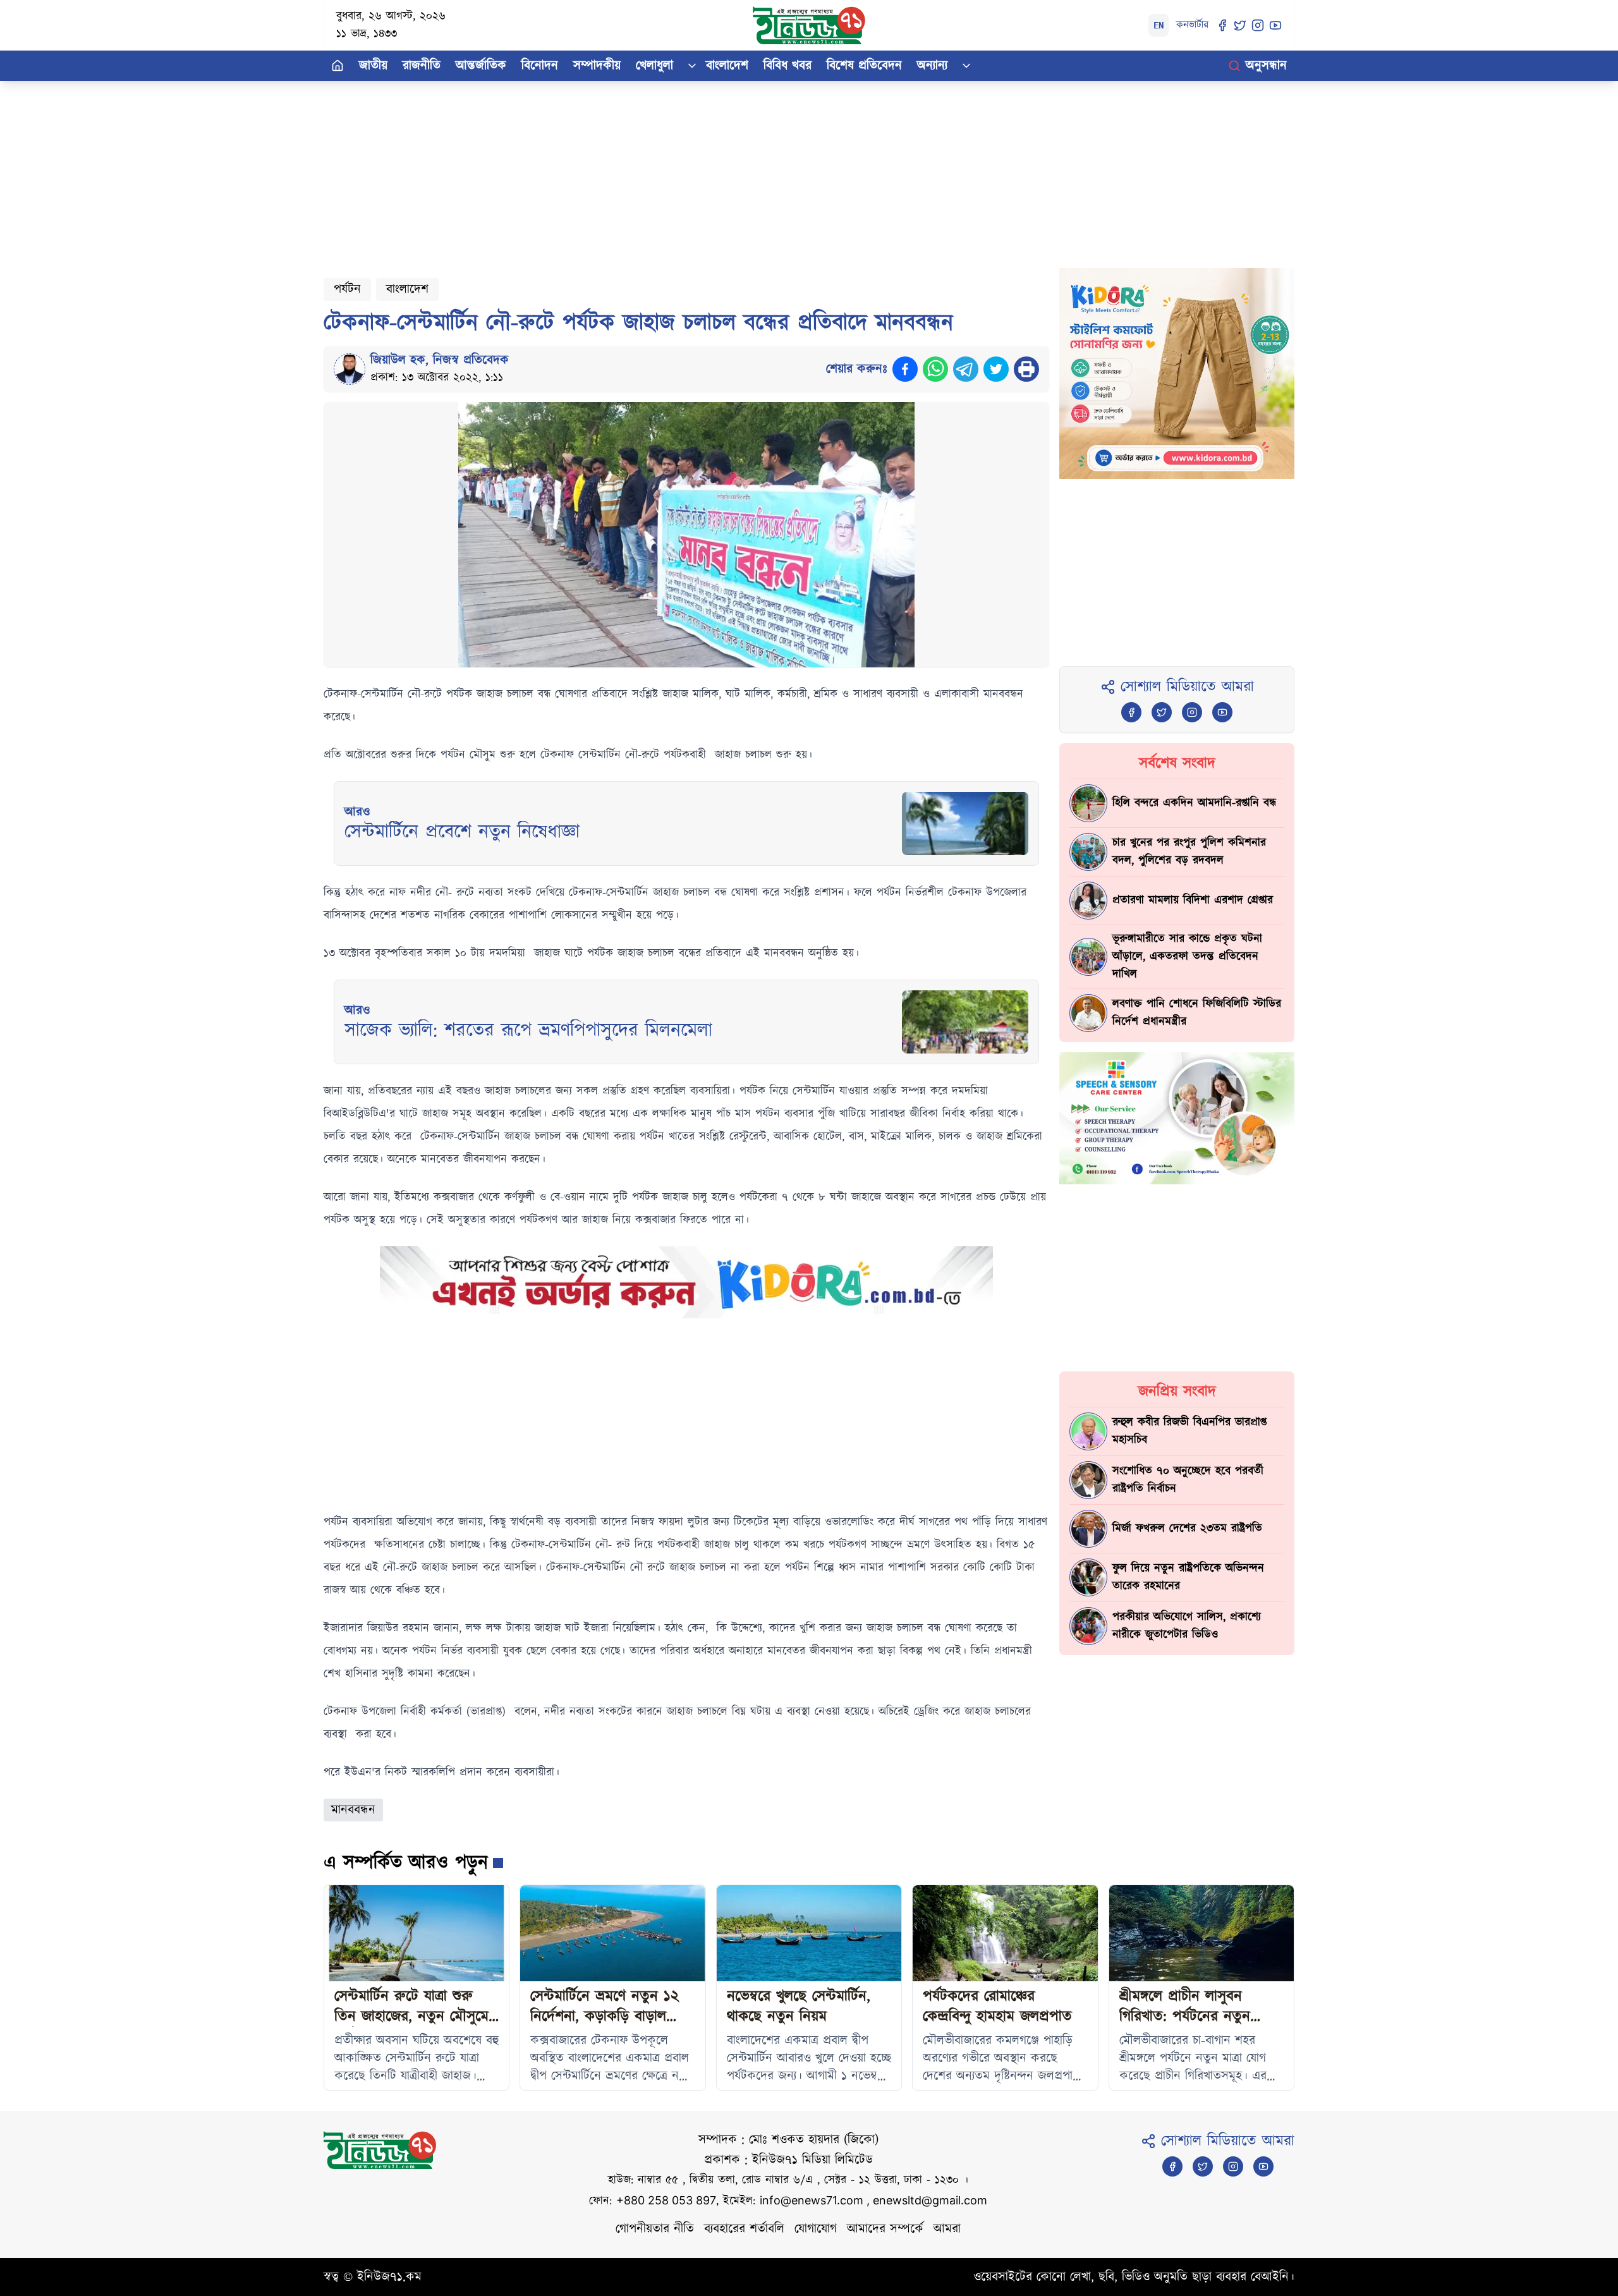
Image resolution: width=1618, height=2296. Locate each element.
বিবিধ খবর (788, 66)
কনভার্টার (1192, 25)
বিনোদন (540, 66)
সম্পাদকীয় (597, 66)
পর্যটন (347, 289)
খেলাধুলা (654, 66)
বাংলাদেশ (727, 66)
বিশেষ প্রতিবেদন (864, 66)
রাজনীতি (422, 66)
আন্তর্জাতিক (481, 66)
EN (1159, 25)
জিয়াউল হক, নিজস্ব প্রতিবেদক (440, 360)
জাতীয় (373, 66)
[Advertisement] (703, 169)
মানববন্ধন (353, 1810)
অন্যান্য (932, 66)
